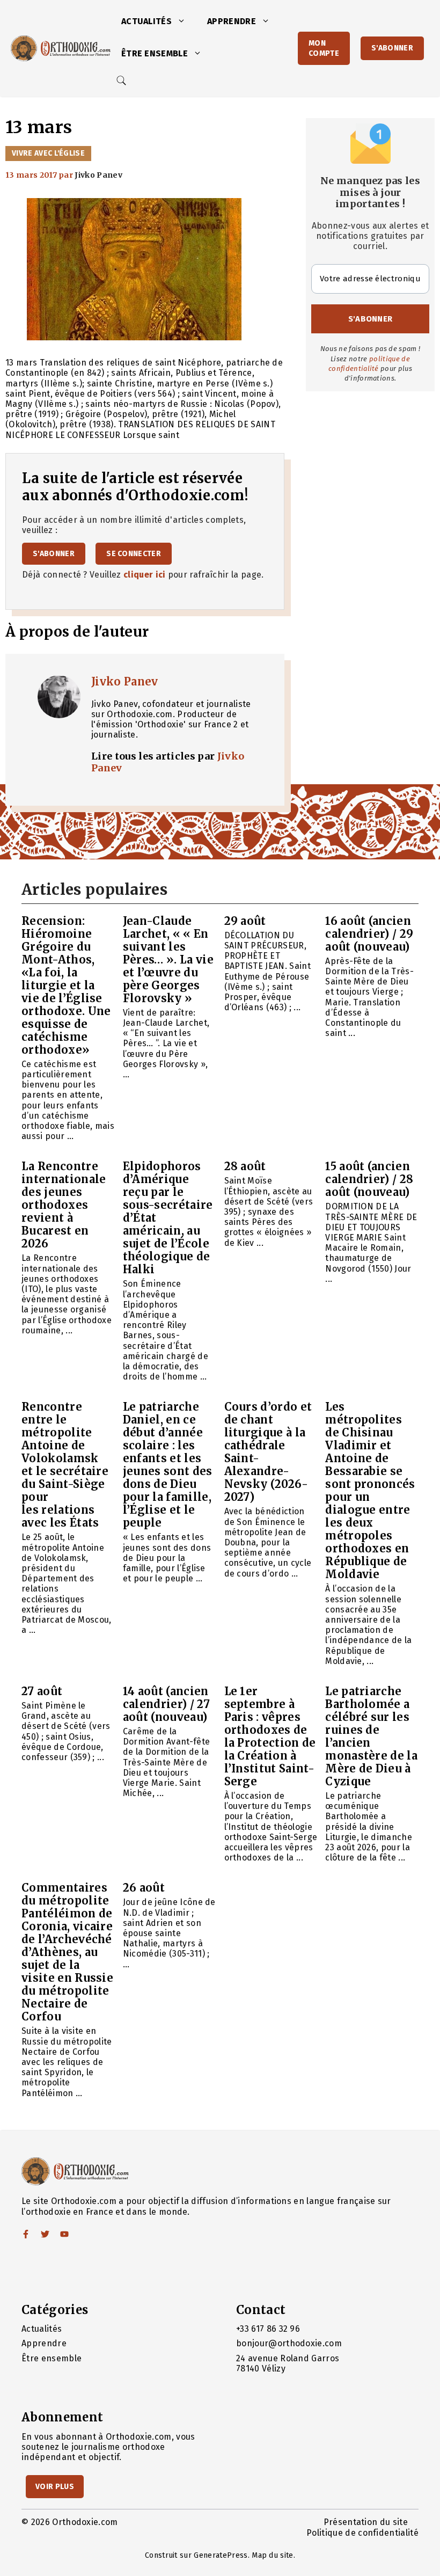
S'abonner (392, 48)
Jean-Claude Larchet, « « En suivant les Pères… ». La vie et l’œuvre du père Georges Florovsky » (168, 959)
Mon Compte (324, 48)
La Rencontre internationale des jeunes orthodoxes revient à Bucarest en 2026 (64, 1205)
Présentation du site (366, 2522)
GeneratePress (221, 2555)
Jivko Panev (125, 681)
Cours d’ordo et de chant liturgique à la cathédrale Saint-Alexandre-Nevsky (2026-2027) (268, 1452)
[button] (184, 21)
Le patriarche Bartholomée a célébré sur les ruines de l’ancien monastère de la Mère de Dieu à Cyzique (371, 1736)
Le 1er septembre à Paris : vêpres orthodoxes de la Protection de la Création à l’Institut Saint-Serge (270, 1736)
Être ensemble (155, 53)
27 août (42, 1691)
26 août (144, 1888)
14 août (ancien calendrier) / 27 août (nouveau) (166, 1704)
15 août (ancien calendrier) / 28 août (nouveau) (369, 1179)
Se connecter (134, 554)
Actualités (146, 21)
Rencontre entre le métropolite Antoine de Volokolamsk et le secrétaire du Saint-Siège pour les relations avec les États (65, 1465)
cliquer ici (145, 575)
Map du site (273, 2555)
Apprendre (232, 21)
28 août (245, 1166)
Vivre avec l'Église (48, 153)
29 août (245, 921)
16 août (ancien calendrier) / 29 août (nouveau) (369, 934)
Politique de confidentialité (362, 2533)
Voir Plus (55, 2487)
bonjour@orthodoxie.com (289, 2343)
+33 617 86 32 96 (268, 2329)
